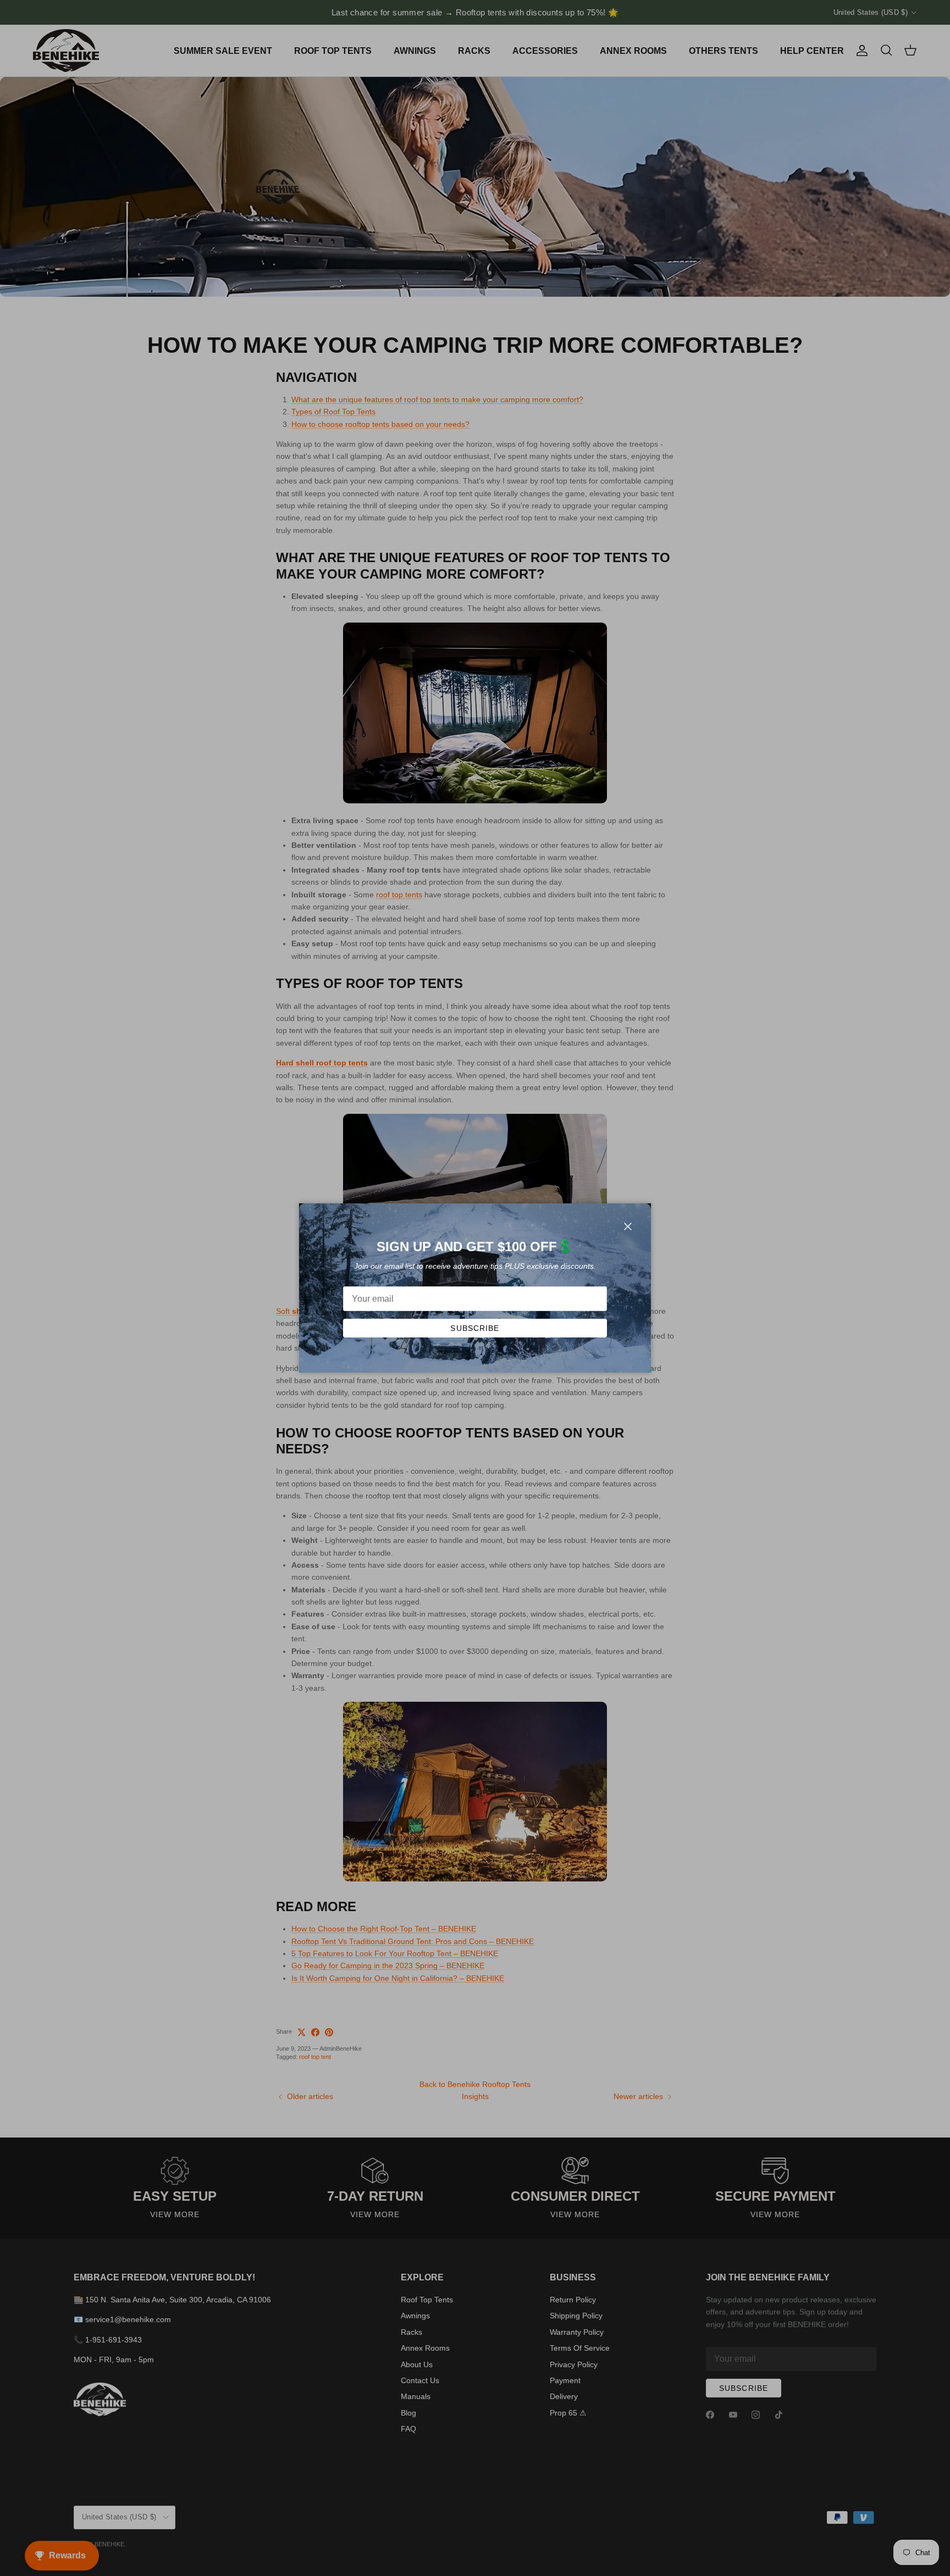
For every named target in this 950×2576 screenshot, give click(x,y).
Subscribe (475, 1328)
